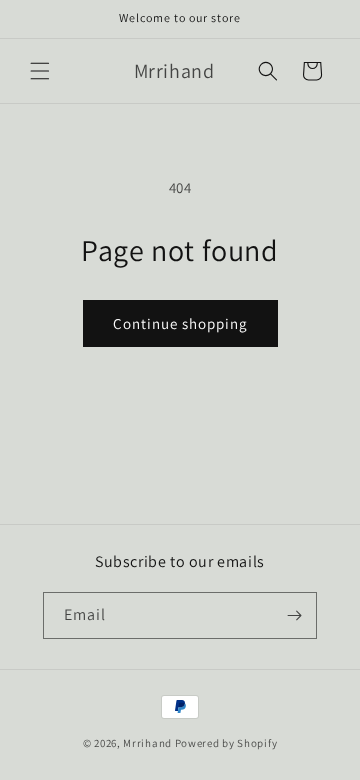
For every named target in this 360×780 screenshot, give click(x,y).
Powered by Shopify (226, 743)
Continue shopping (180, 323)
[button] (40, 71)
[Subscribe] (294, 615)
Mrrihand (147, 743)
